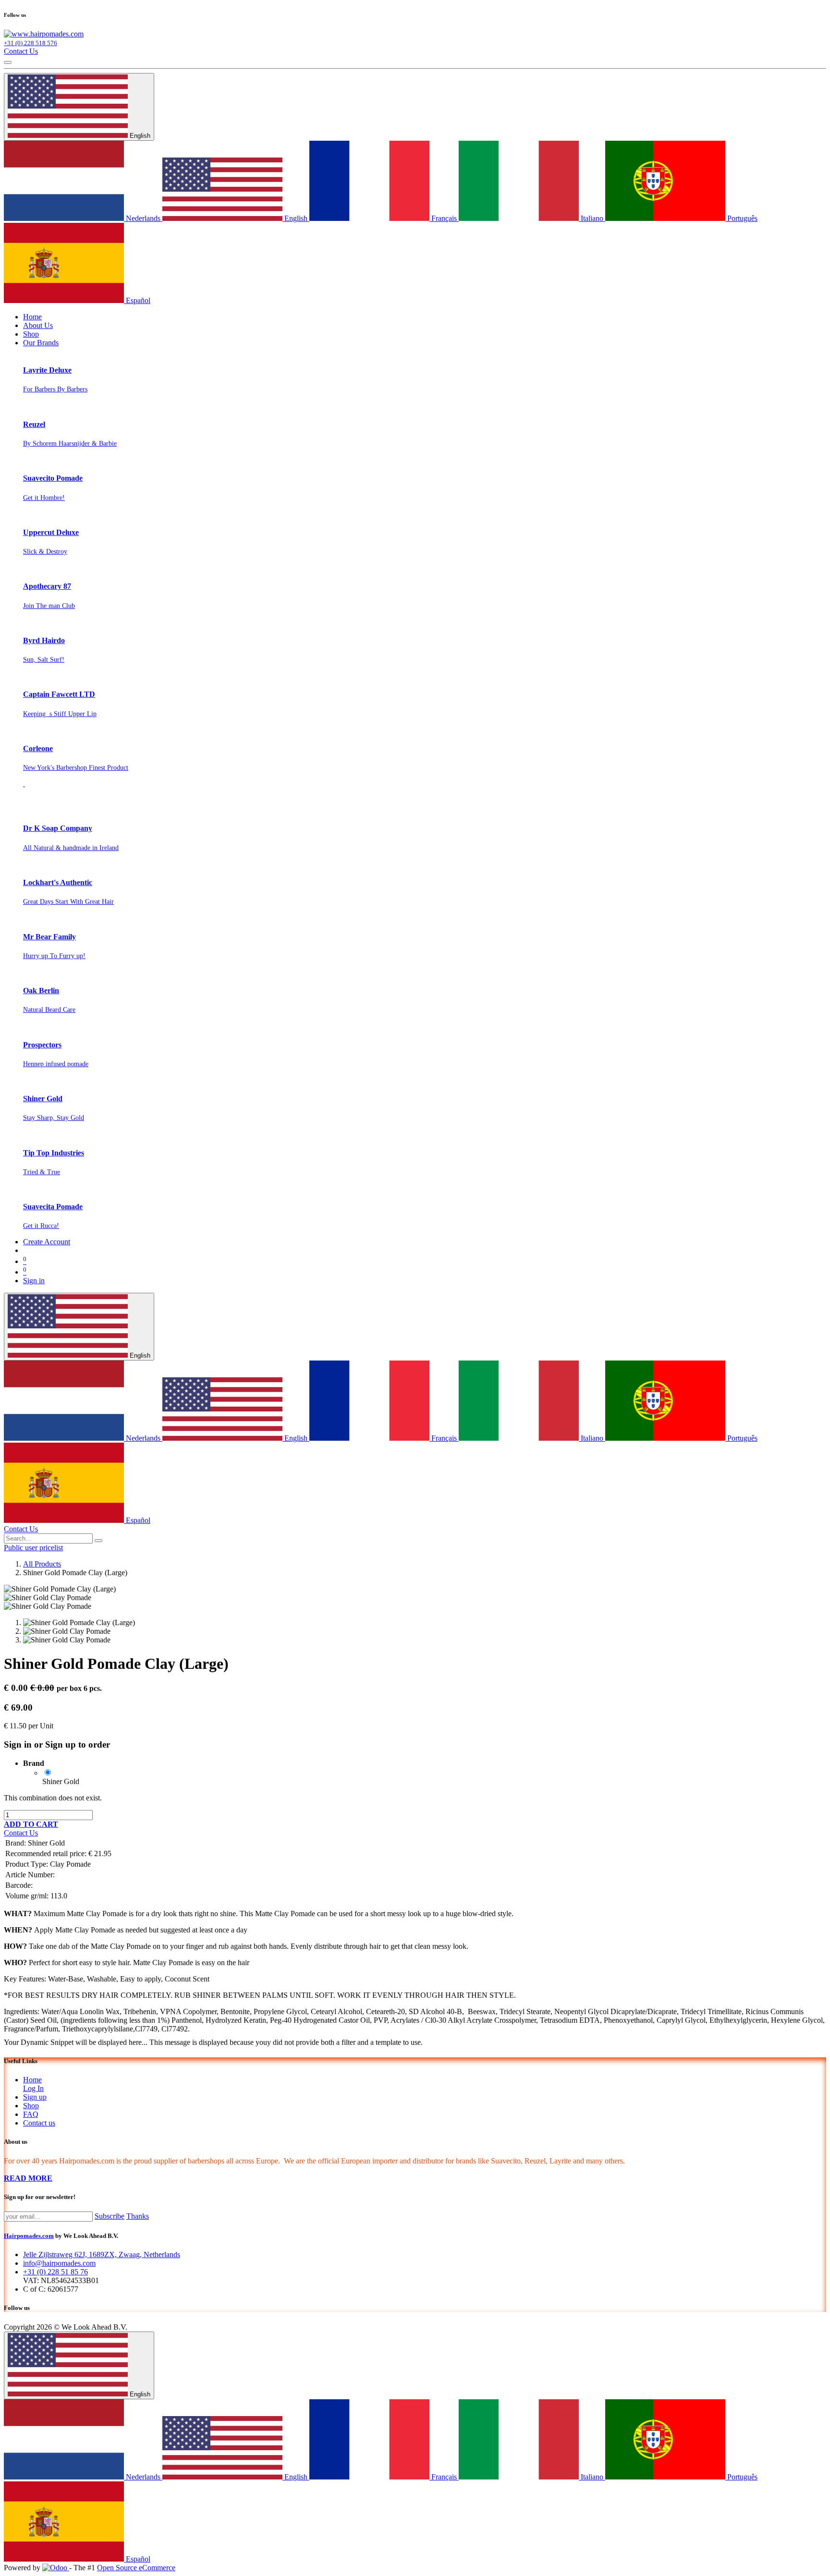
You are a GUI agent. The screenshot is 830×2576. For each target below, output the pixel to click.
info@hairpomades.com (59, 2263)
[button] (31, 1824)
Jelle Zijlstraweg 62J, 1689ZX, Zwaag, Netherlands (102, 2254)
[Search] (98, 1541)
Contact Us (21, 51)
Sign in (34, 1281)
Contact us (39, 2123)
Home (32, 2080)
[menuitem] (32, 317)
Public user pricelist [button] (33, 1548)
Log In (33, 2088)
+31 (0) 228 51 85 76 (55, 2272)
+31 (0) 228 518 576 (31, 43)
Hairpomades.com (29, 2236)
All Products (42, 1564)
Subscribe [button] (110, 2216)
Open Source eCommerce (136, 2568)
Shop (31, 2106)
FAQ (31, 2114)
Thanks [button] (138, 2216)
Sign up (35, 2097)
